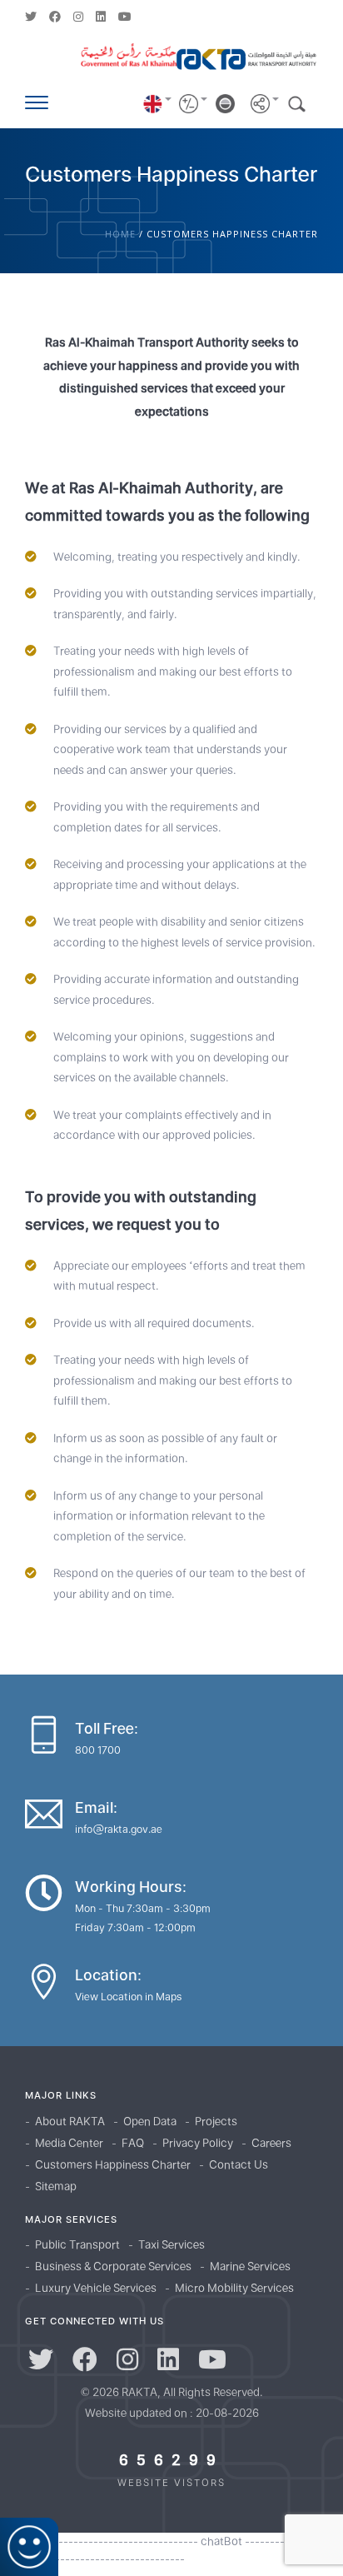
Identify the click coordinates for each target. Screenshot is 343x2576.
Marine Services (250, 2266)
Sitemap (56, 2186)
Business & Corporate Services (113, 2266)
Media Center (69, 2143)
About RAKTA (70, 2121)
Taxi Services (171, 2244)
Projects (216, 2121)
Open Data (150, 2121)
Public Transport (77, 2244)
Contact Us (239, 2164)
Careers (271, 2143)
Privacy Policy (198, 2143)
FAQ (133, 2143)
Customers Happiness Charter (113, 2164)
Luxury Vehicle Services (96, 2288)
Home (120, 234)
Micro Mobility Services (234, 2288)
